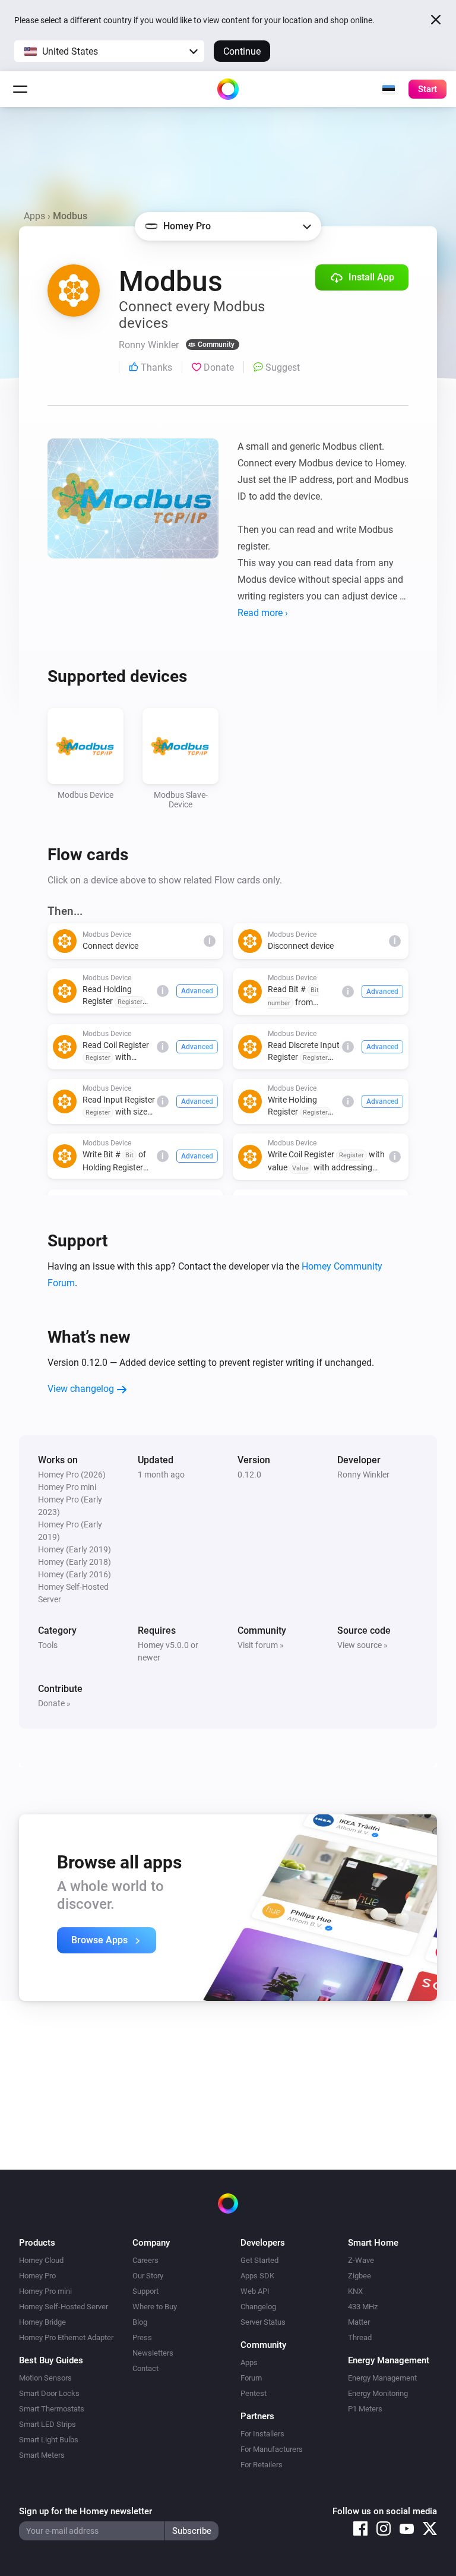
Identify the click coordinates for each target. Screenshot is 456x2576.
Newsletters (153, 2353)
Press (142, 2337)
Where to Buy (155, 2307)
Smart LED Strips (47, 2424)
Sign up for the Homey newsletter (85, 2511)
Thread (360, 2337)
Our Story (148, 2276)
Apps (34, 216)
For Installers (262, 2434)
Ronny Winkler (363, 1475)
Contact (145, 2368)
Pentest (254, 2393)
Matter (359, 2322)
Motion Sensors (45, 2378)
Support (145, 2291)
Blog (140, 2322)
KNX (355, 2291)
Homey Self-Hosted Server (64, 2307)
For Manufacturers (272, 2449)
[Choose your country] (388, 89)
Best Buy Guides (51, 2360)
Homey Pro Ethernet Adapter (66, 2337)
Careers (145, 2260)
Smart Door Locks (49, 2393)
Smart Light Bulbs (49, 2440)
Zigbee (360, 2276)
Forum (251, 2378)
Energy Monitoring (378, 2393)
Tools (48, 1645)
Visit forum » (261, 1645)
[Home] (228, 89)
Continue (242, 51)
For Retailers (262, 2465)
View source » (362, 1645)
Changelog (258, 2307)
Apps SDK (257, 2276)
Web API (255, 2291)
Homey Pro (37, 2276)
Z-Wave (361, 2260)
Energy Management (382, 2378)
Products (37, 2243)
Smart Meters (42, 2455)
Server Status (263, 2322)
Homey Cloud (41, 2260)
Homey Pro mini (45, 2291)
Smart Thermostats (52, 2409)
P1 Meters (365, 2409)
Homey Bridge (42, 2322)
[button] (109, 51)
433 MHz (363, 2307)
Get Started (259, 2260)
